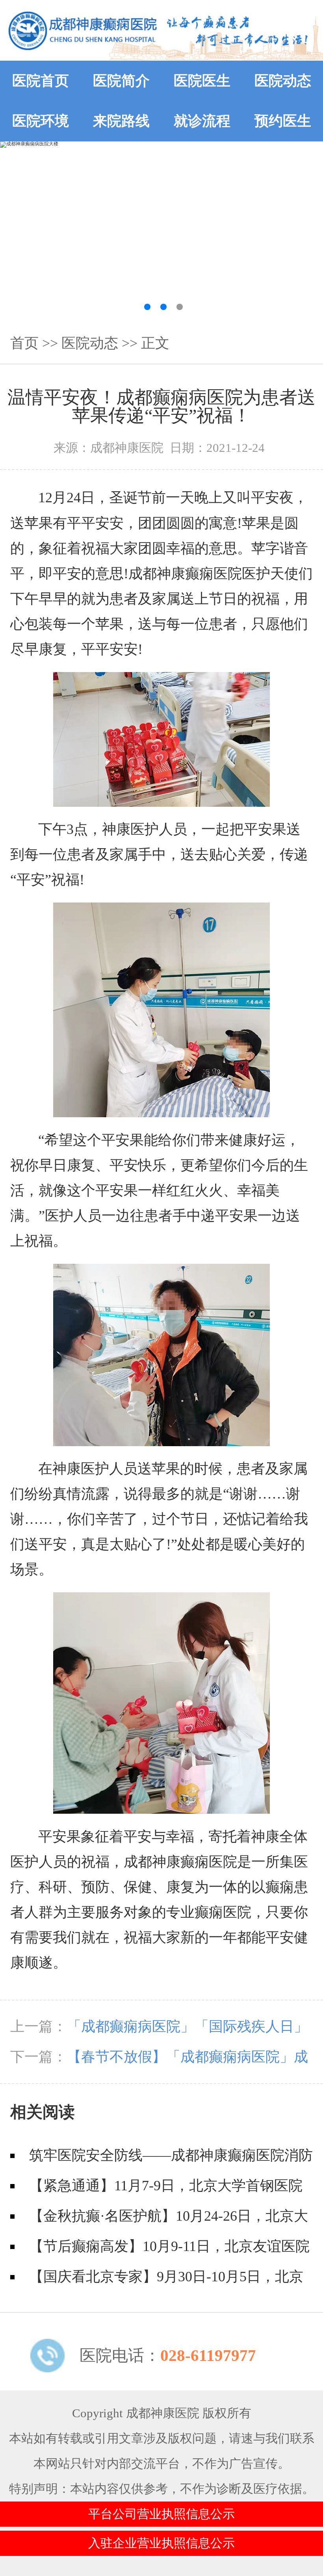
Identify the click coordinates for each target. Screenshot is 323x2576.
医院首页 (41, 81)
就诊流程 (202, 121)
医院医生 (202, 81)
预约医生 (283, 121)
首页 (24, 343)
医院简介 (121, 81)
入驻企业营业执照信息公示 (161, 2543)
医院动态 (283, 81)
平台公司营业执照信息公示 (161, 2514)
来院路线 (121, 121)
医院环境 (41, 121)
